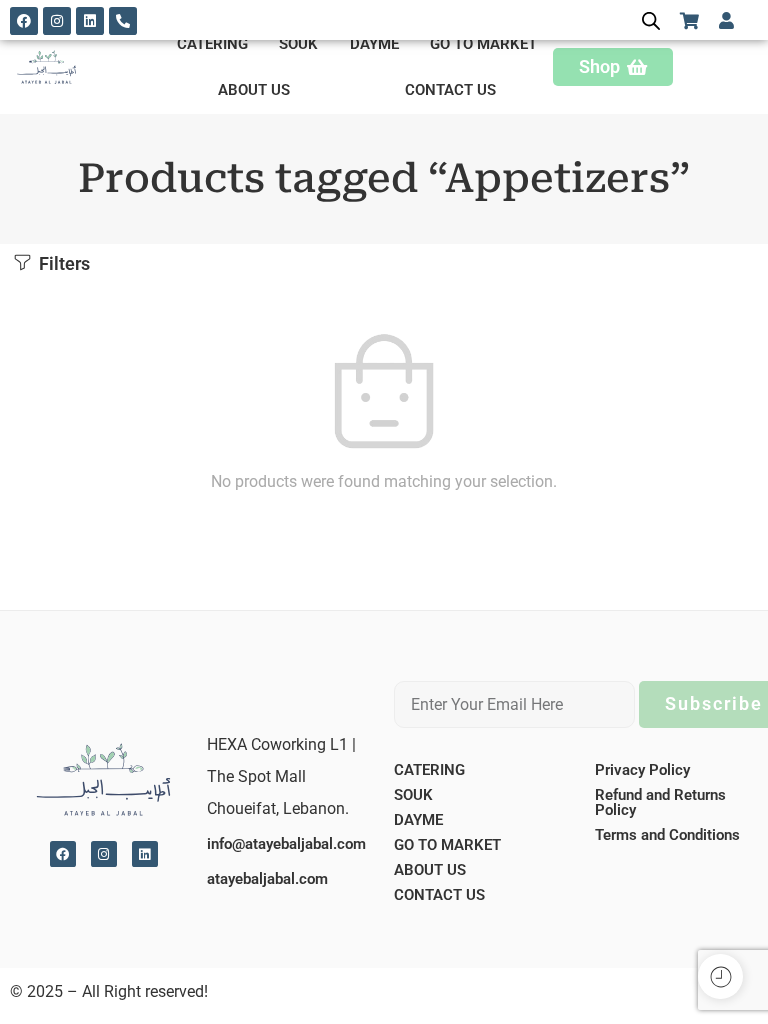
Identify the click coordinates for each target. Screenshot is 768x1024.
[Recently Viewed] (720, 976)
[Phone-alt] (123, 21)
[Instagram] (57, 21)
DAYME (374, 44)
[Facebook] (24, 21)
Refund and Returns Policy (660, 802)
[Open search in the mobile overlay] (651, 21)
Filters (62, 263)
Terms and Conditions (667, 835)
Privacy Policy (642, 770)
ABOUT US (254, 90)
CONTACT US (450, 90)
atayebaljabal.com (267, 879)
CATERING (212, 44)
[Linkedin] (90, 21)
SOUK (298, 44)
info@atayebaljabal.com (286, 844)
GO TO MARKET (483, 44)
